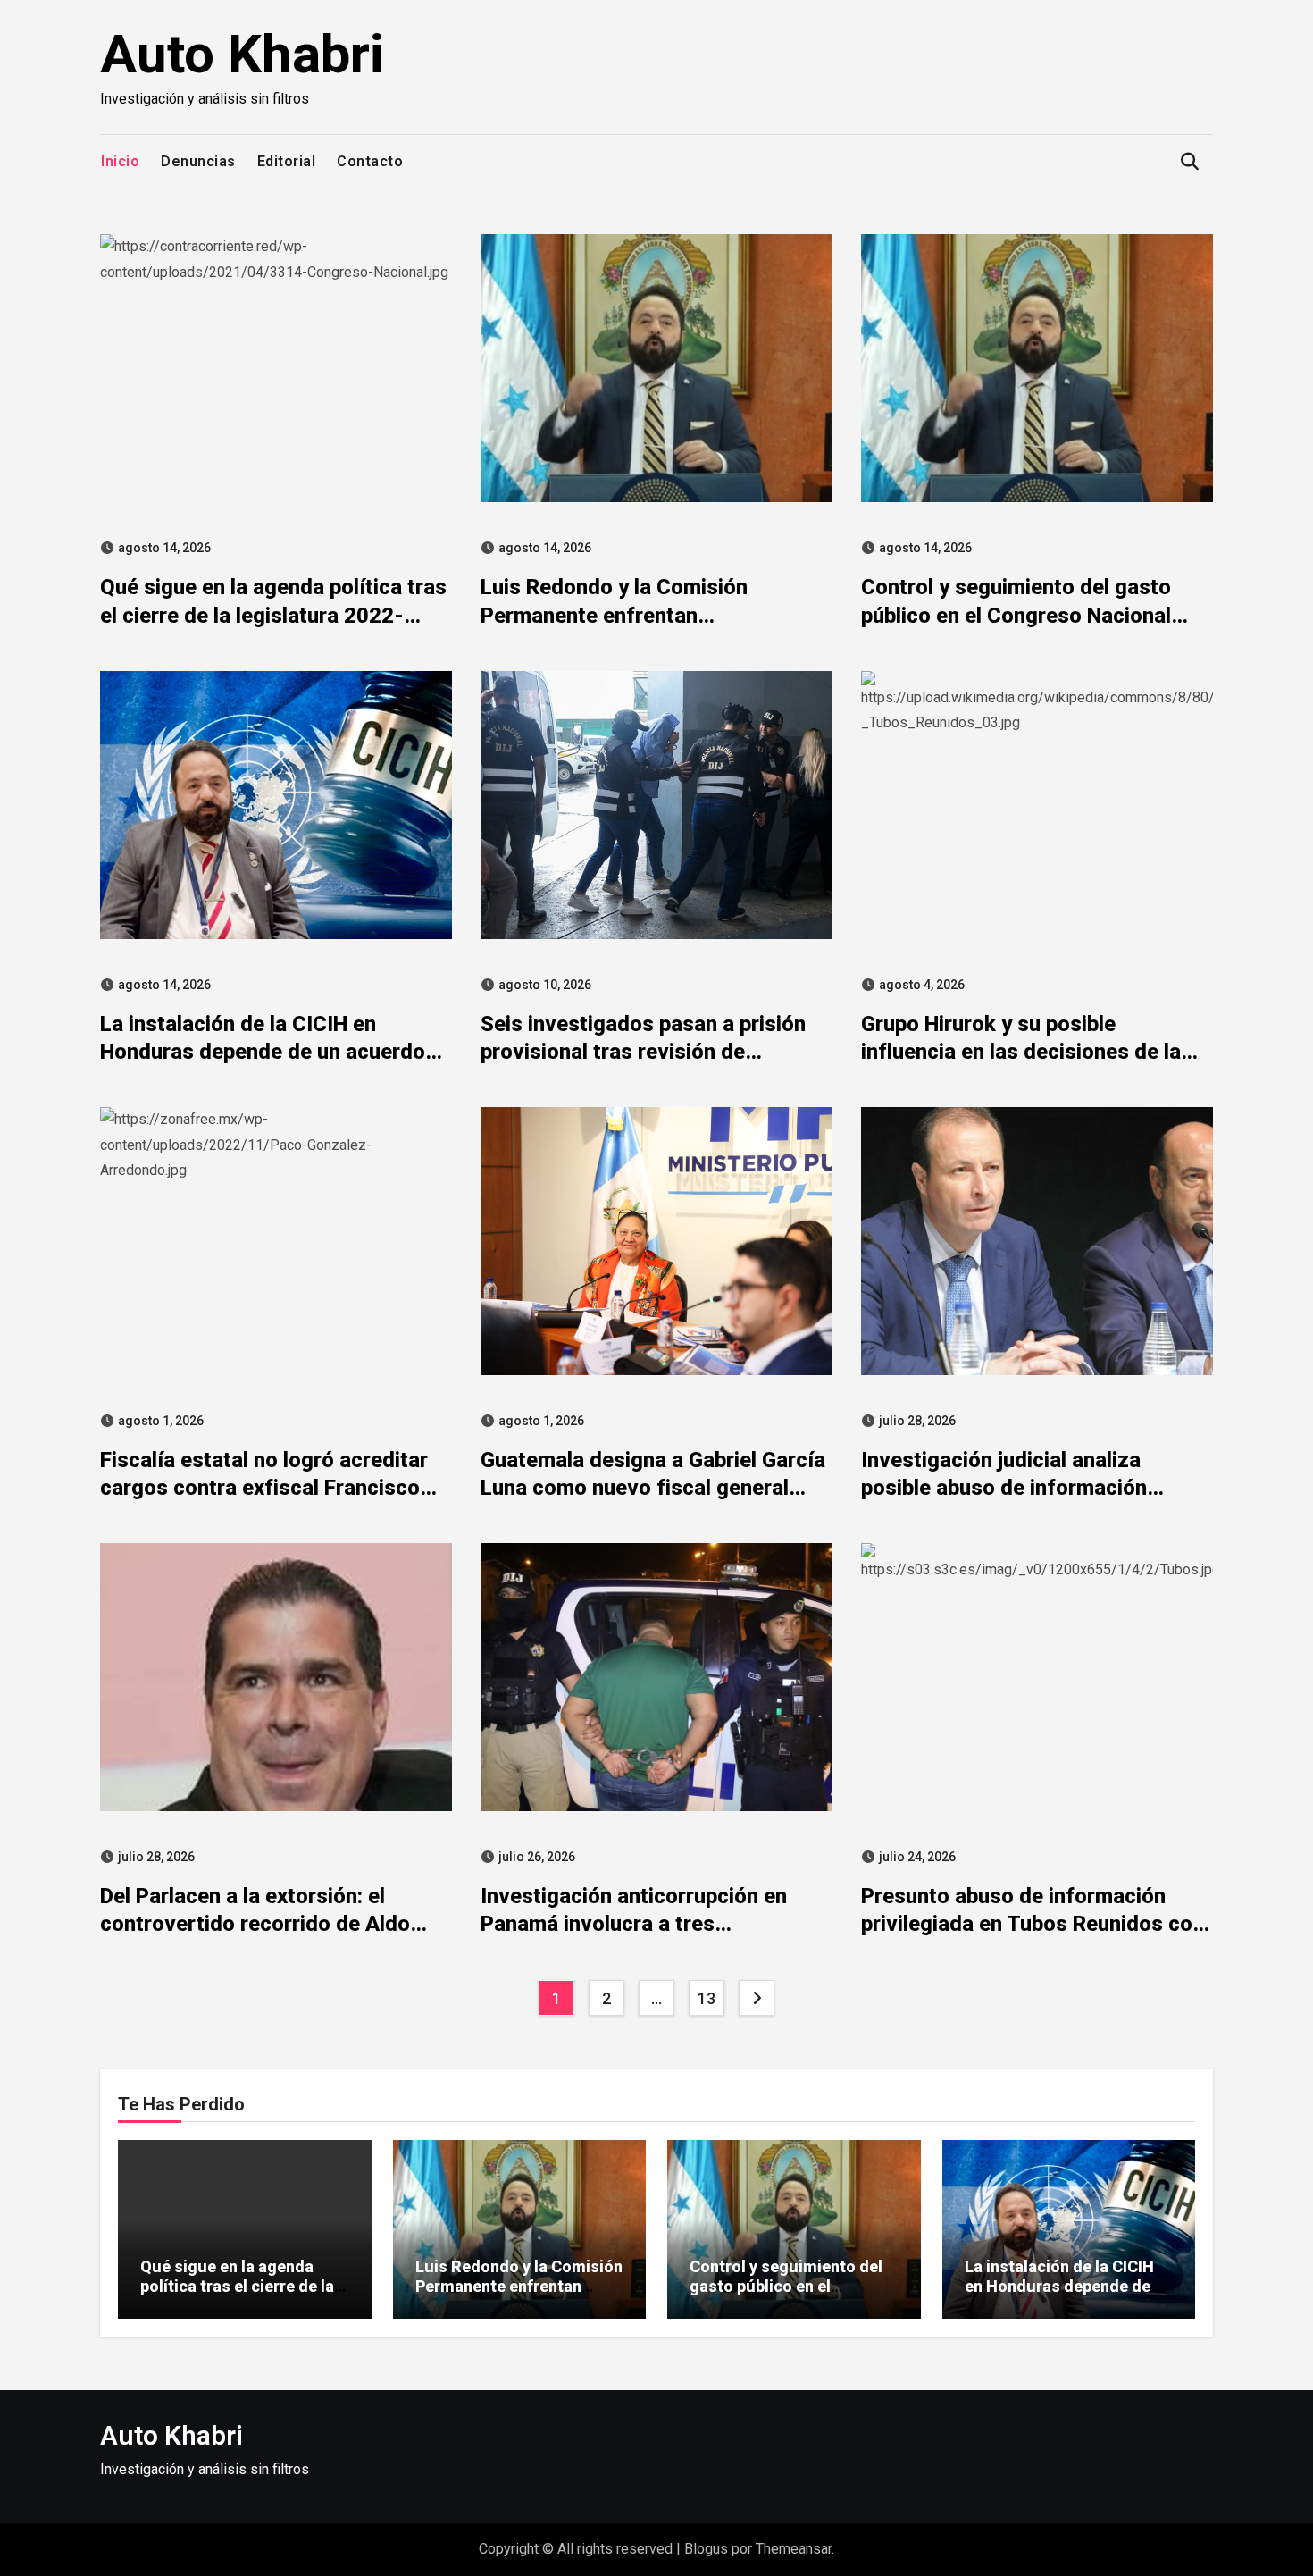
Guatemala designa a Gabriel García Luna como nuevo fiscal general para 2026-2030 (653, 1488)
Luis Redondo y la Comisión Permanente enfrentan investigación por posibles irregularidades (519, 2295)
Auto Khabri (242, 54)
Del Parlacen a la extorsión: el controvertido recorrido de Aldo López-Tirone (255, 1924)
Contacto (370, 161)
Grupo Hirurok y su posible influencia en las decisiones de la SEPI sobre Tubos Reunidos (1021, 1052)
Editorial (287, 161)
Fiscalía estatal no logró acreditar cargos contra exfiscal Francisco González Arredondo (264, 1488)
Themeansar (794, 2549)
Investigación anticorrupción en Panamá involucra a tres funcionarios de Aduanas (634, 1924)
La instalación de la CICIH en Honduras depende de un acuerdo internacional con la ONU (263, 1052)
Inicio (120, 161)
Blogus (706, 2549)
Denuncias (198, 161)
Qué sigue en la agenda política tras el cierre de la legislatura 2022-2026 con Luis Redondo (273, 615)
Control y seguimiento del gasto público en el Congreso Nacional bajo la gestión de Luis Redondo (1016, 615)
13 (706, 1998)
